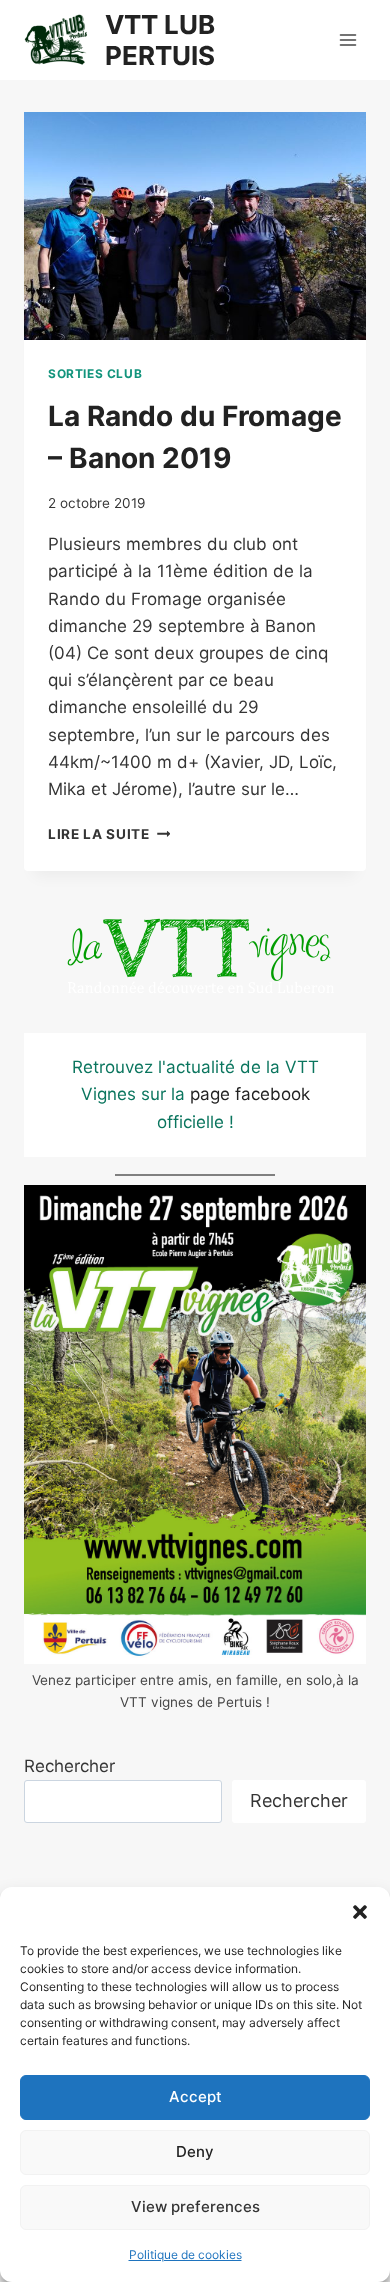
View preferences (195, 2206)
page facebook (250, 1094)
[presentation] (195, 226)
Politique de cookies (185, 2254)
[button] (360, 1912)
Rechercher (69, 1766)
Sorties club (95, 373)
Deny (195, 2151)
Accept (195, 2096)
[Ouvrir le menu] (347, 39)
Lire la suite (109, 834)
